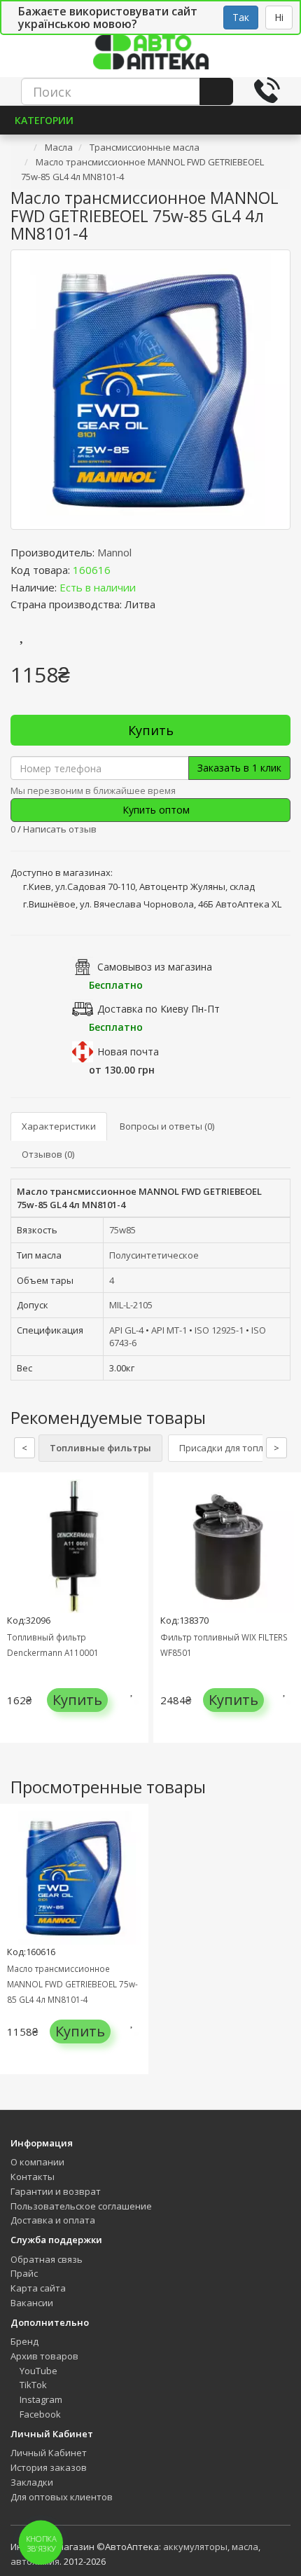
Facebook (39, 2414)
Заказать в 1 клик (239, 768)
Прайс (24, 2273)
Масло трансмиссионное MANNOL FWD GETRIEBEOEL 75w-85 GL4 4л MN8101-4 (72, 1984)
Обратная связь (47, 2259)
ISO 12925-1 (219, 1330)
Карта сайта (38, 2288)
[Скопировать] (122, 570)
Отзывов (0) (48, 1154)
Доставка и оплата (53, 2220)
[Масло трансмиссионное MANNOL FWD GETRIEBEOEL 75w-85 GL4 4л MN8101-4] (150, 390)
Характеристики (59, 1126)
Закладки (32, 2482)
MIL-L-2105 (131, 1305)
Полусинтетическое (154, 1255)
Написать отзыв (60, 829)
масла (245, 2547)
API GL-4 (126, 1330)
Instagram (40, 2399)
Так (241, 17)
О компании (37, 2162)
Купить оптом (155, 810)
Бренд (24, 2341)
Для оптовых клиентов (62, 2497)
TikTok (32, 2385)
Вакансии (32, 2303)
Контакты (33, 2177)
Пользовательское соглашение (81, 2206)
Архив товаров (44, 2356)
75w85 (122, 1230)
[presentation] (14, 1618)
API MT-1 (169, 1330)
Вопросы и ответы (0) (167, 1126)
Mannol (114, 552)
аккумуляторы (195, 2547)
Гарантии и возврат (56, 2191)
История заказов (49, 2467)
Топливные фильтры (100, 1448)
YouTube (37, 2371)
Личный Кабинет (49, 2453)
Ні (279, 17)
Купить (151, 730)
